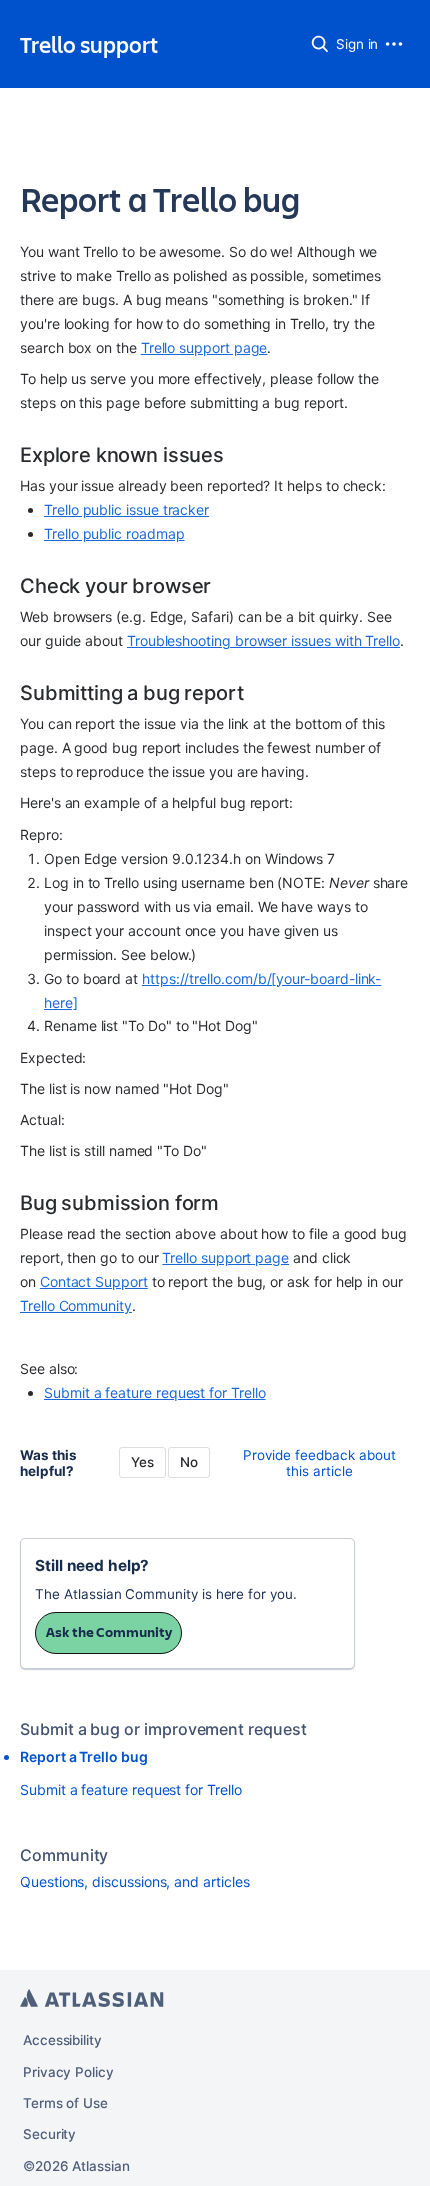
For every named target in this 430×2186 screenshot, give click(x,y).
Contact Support (94, 1281)
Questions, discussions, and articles (134, 1881)
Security (49, 2134)
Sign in (357, 44)
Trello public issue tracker (126, 509)
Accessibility (62, 2040)
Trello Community (76, 1305)
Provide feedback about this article (319, 1463)
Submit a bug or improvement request (163, 1729)
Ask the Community (109, 1632)
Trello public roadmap (114, 533)
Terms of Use (65, 2103)
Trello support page (204, 347)
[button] (320, 44)
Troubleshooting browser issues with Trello (263, 640)
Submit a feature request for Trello (155, 1392)
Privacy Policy (68, 2072)
